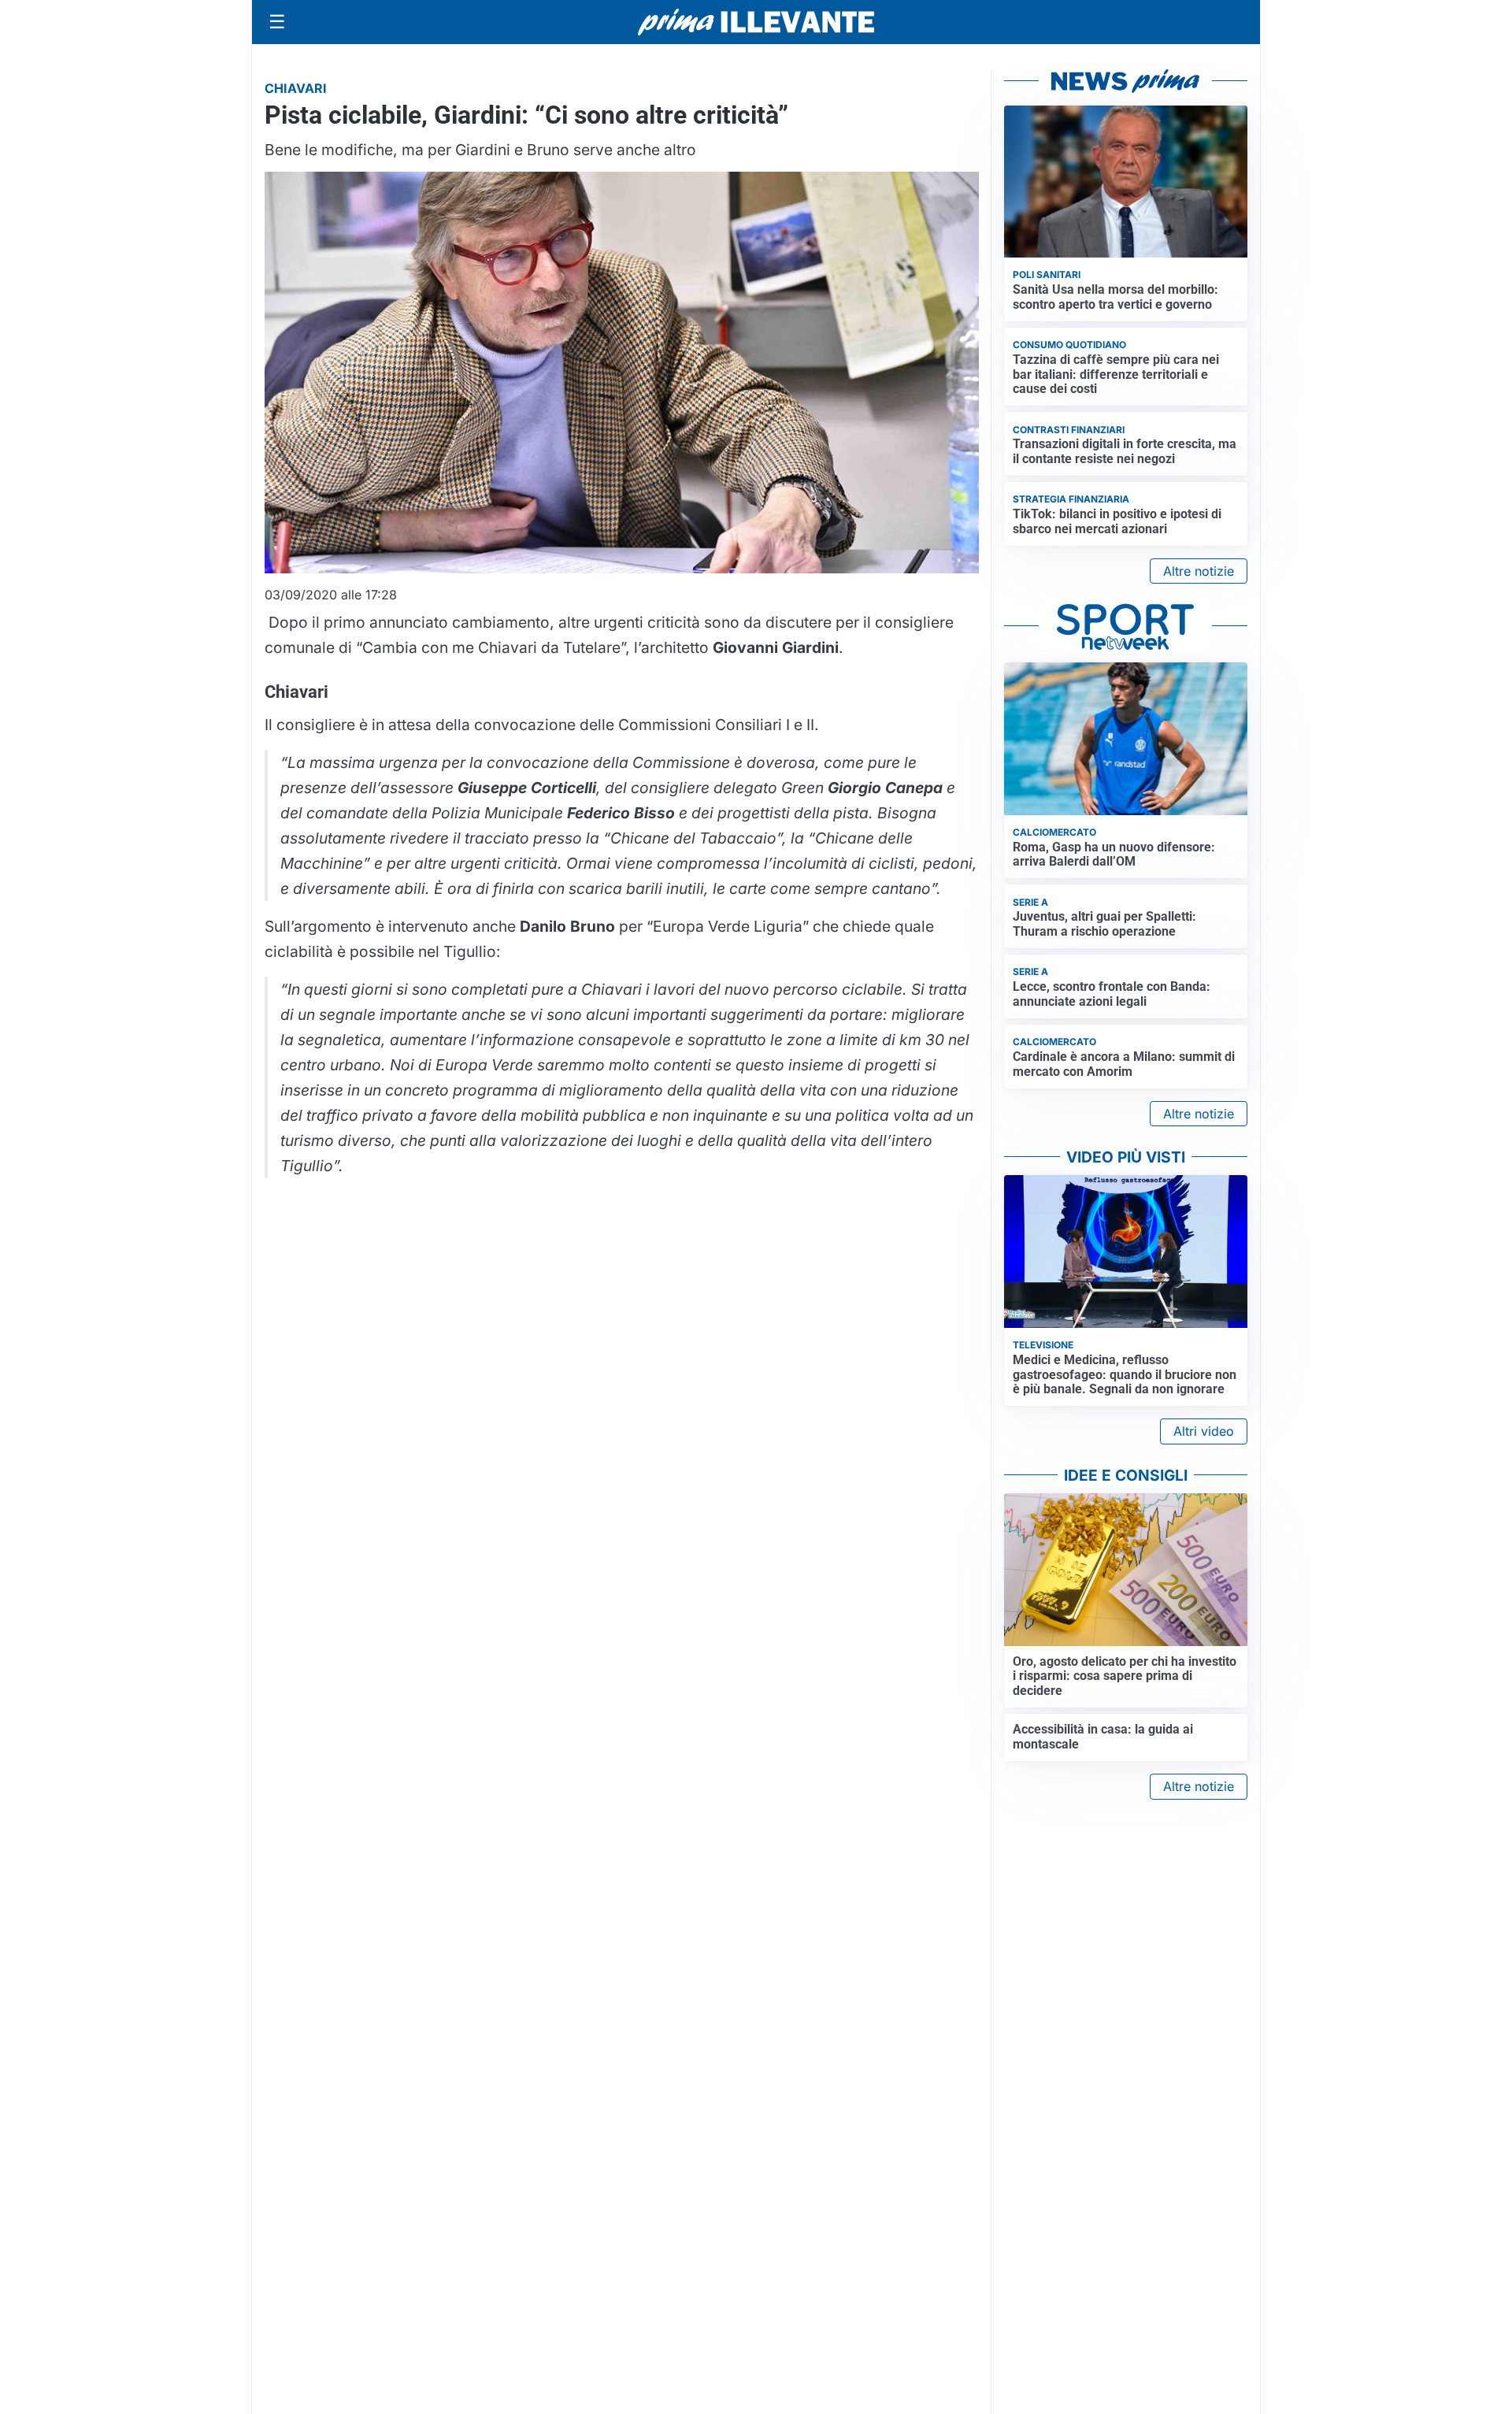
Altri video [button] (1204, 1431)
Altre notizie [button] (1199, 571)
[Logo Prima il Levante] (756, 22)
